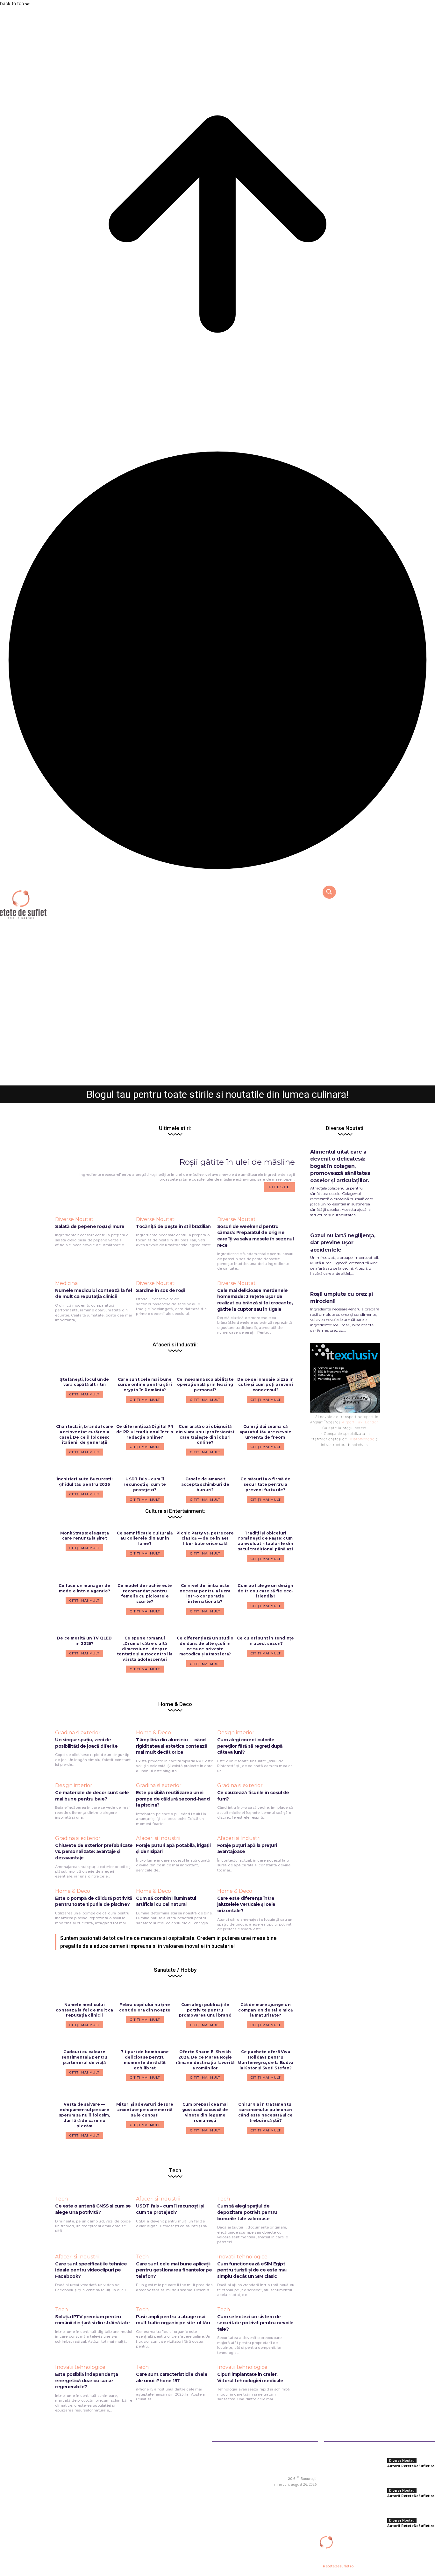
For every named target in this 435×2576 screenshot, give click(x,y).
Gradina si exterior (78, 1733)
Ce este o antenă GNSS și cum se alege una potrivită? (93, 2209)
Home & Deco (153, 1733)
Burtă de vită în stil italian (217, 1065)
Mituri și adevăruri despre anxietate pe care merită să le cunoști (145, 2110)
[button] (329, 892)
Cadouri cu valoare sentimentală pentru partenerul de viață (85, 2057)
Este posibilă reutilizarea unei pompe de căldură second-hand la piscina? (173, 1799)
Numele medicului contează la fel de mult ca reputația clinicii (84, 2010)
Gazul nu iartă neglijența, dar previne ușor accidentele (343, 1243)
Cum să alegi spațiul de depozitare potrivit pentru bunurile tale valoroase (247, 2212)
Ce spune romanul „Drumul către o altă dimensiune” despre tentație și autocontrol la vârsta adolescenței (145, 1649)
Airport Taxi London (360, 1422)
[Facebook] (272, 2493)
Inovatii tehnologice (242, 2257)
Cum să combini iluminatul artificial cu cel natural (166, 1901)
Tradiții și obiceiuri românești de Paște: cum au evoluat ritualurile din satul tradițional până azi (266, 1541)
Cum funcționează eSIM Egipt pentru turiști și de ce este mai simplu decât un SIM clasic (252, 2270)
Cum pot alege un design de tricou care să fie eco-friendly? (265, 1591)
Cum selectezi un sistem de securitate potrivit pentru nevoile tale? (255, 2323)
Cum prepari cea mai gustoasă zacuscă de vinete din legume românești (205, 2112)
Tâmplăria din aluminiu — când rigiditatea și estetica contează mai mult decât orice (172, 1746)
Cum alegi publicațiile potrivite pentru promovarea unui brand (205, 2010)
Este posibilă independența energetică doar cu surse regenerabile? (86, 2380)
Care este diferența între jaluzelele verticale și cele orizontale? (246, 1904)
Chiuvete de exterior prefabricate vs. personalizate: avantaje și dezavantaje (94, 1852)
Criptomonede (361, 1439)
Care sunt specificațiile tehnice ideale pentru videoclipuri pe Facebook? (91, 2270)
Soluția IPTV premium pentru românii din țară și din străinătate (93, 2320)
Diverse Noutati (218, 1051)
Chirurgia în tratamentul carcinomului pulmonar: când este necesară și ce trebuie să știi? (266, 2112)
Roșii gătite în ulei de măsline (237, 1162)
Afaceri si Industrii (158, 1838)
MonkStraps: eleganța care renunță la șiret (85, 1536)
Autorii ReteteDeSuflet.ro (200, 1077)
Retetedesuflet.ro (338, 2566)
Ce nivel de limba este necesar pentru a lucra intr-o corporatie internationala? (205, 1593)
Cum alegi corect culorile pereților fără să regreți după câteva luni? (250, 1746)
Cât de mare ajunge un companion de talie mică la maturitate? (265, 2010)
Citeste (279, 1187)
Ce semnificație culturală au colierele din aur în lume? (145, 1538)
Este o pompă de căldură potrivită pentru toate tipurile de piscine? (94, 1901)
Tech (61, 2199)
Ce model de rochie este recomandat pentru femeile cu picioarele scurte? (145, 1593)
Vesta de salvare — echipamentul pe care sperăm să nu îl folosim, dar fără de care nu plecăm (85, 2115)
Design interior (236, 1733)
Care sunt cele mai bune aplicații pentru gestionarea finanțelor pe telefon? (174, 2270)
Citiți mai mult (84, 1548)
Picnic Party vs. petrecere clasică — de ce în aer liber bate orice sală (205, 1538)
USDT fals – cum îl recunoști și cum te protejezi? (170, 2209)
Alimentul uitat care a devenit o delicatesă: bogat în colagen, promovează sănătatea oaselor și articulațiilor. (340, 1166)
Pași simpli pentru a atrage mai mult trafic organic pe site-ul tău (173, 2320)
